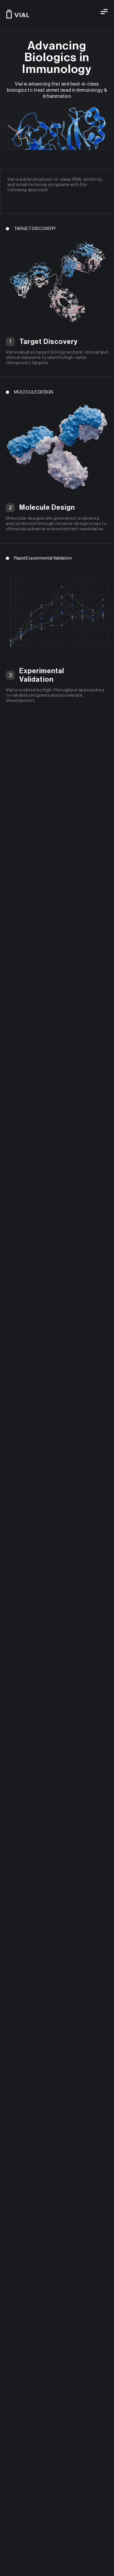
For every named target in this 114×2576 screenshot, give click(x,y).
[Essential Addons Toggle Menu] (104, 12)
